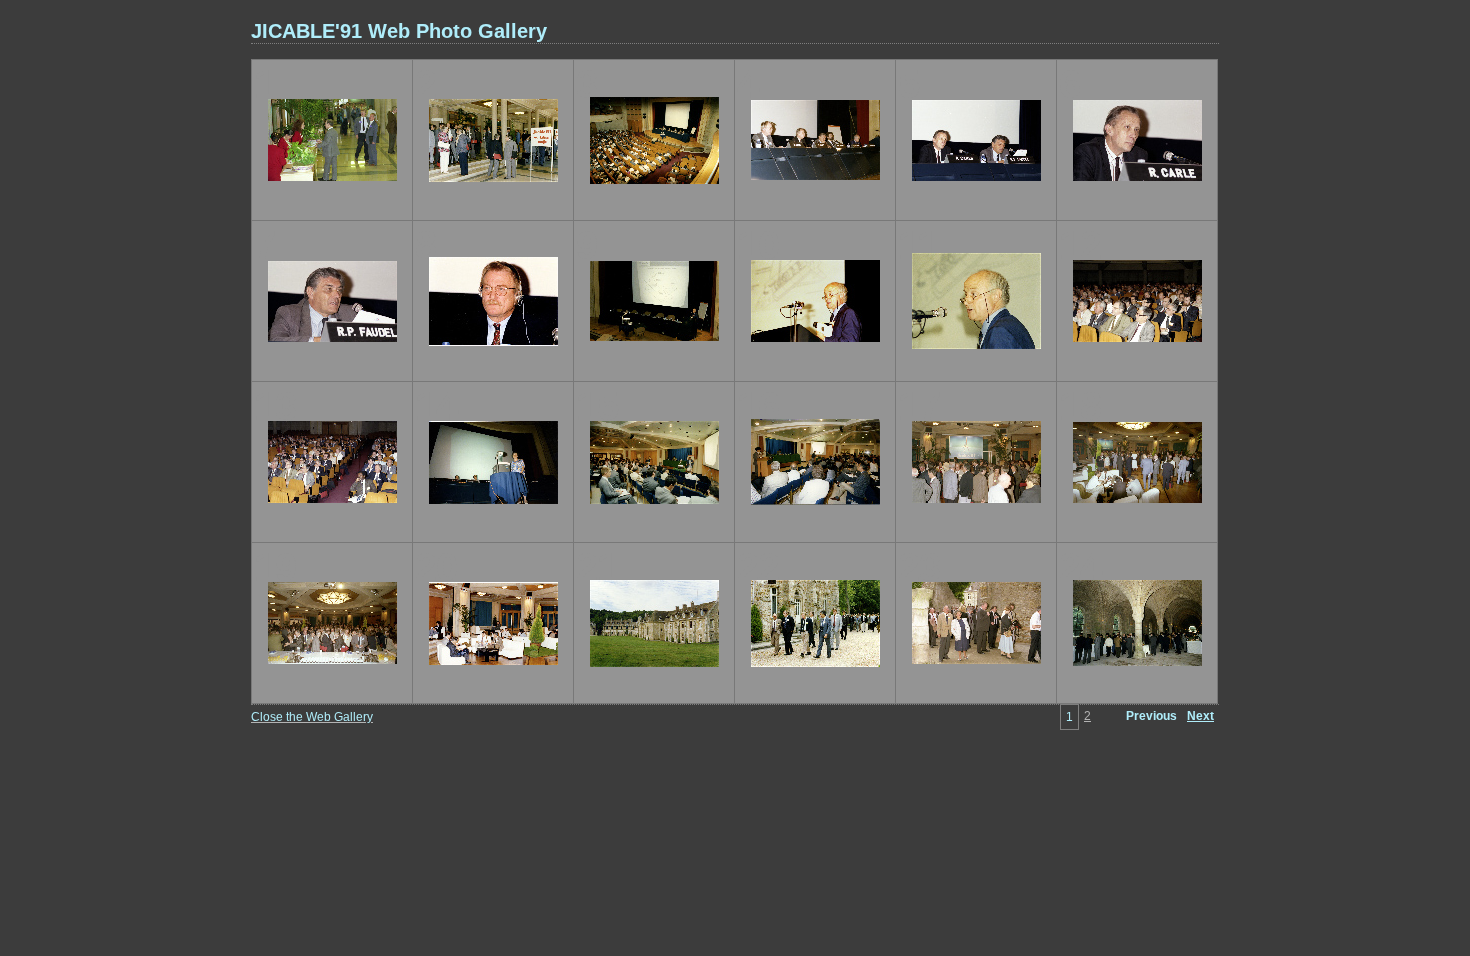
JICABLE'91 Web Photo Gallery (399, 31)
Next (1200, 716)
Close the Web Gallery (312, 717)
